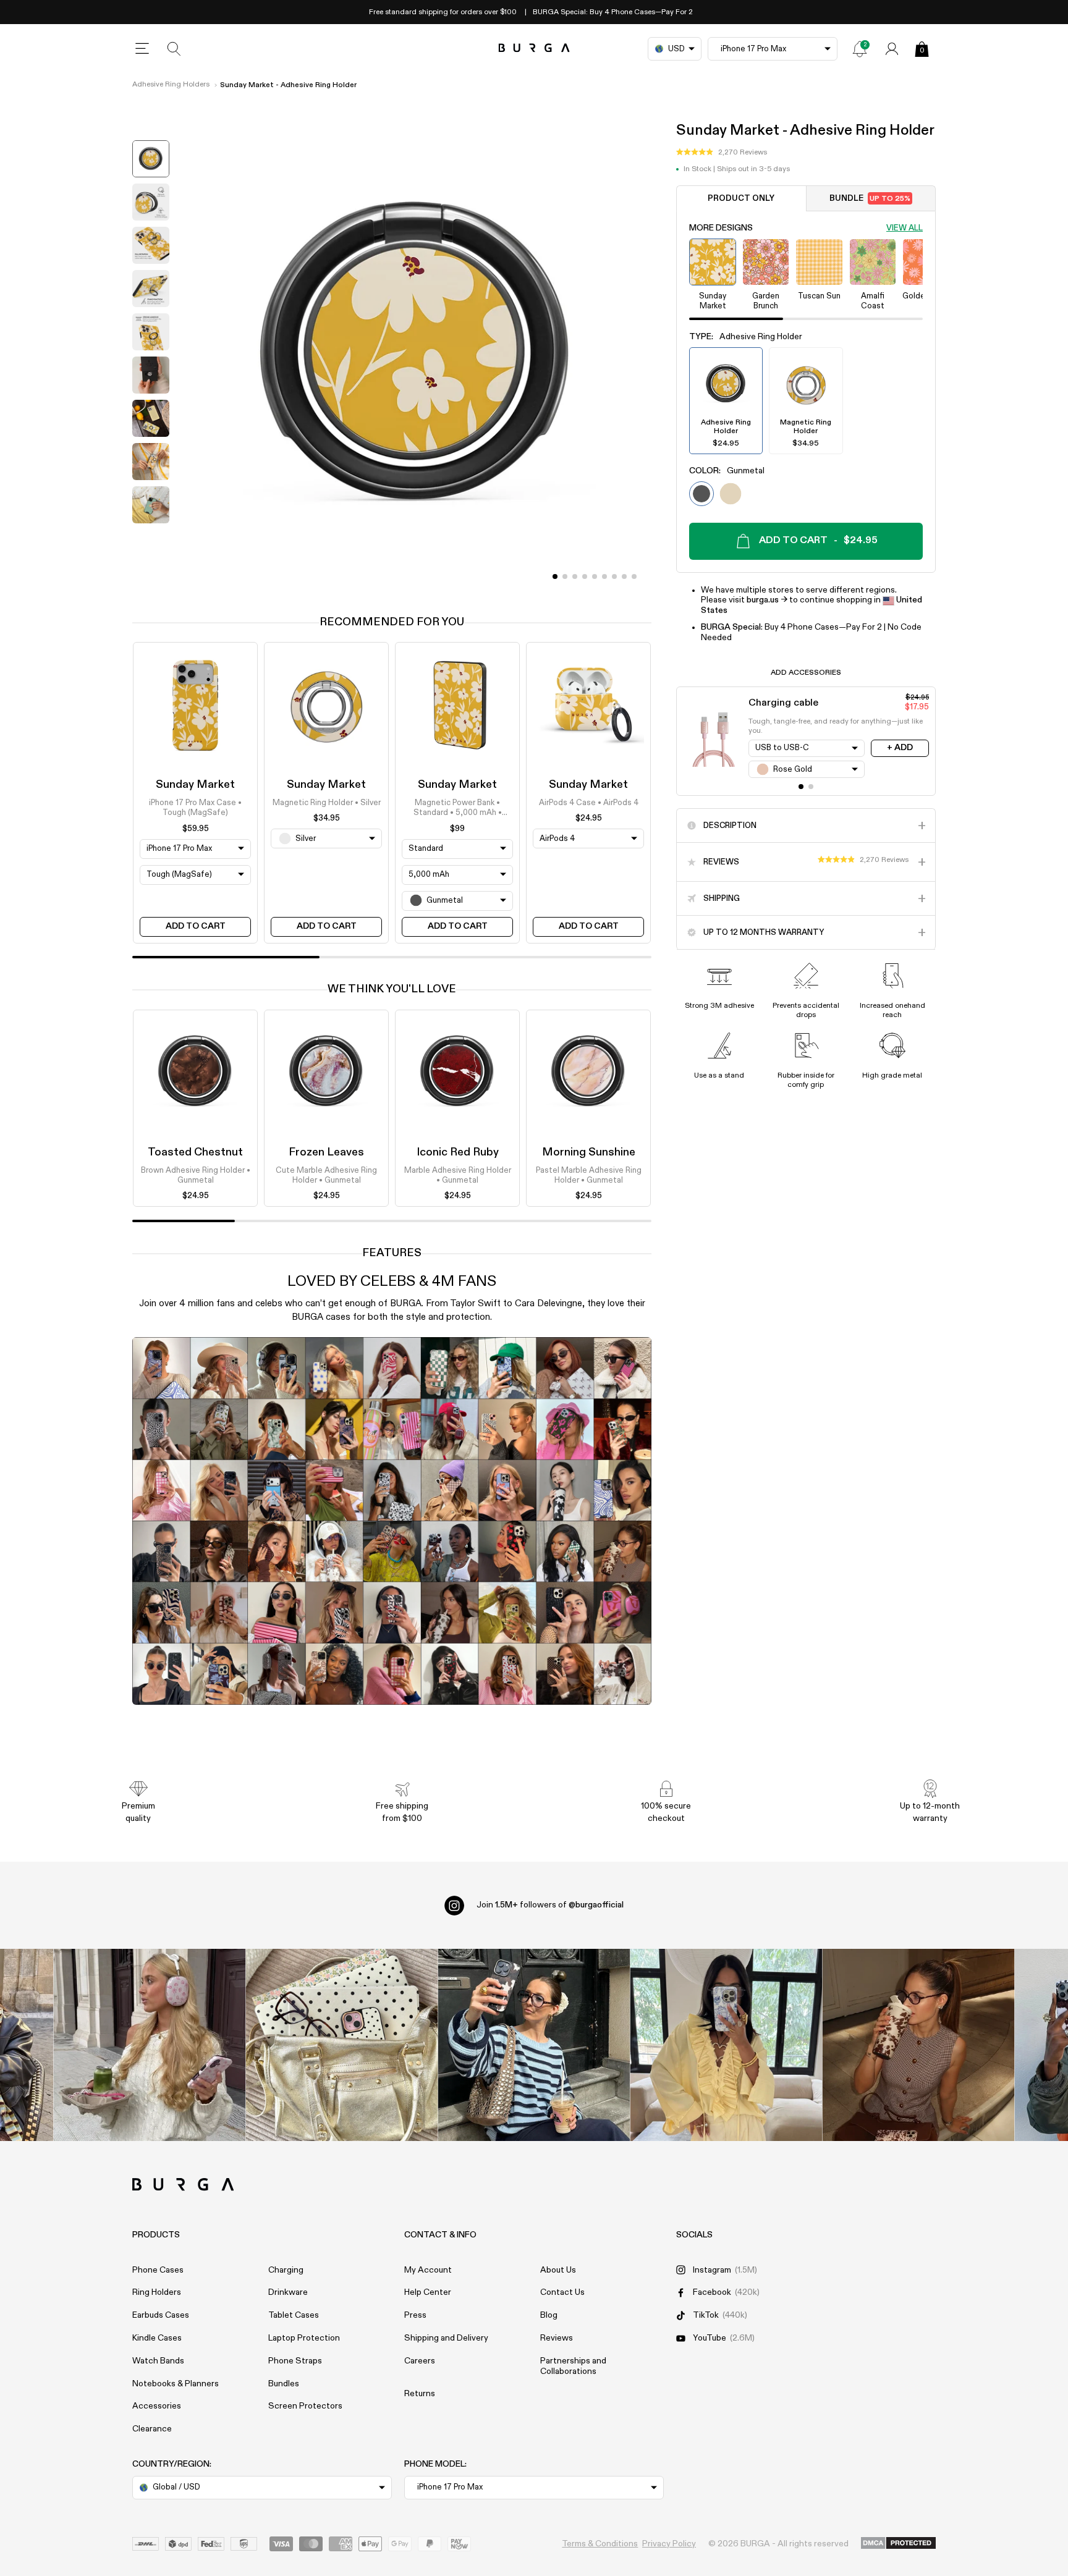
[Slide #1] (565, 576)
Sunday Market (195, 785)
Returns (420, 2394)
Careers (420, 2361)
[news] (860, 49)
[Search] (174, 49)
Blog (549, 2315)
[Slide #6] (614, 576)
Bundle (870, 199)
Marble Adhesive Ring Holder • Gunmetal (458, 1176)
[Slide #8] (634, 576)
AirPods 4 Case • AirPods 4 (589, 803)
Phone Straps (295, 2361)
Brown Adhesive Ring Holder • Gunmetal (196, 1176)
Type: (746, 337)
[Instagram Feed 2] (727, 2045)
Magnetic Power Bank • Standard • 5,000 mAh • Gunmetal (458, 809)
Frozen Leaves (326, 1152)
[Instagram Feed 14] (342, 2045)
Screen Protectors (305, 2406)
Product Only (741, 199)
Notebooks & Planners (176, 2384)
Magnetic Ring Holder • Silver (327, 803)
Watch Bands (158, 2361)
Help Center (428, 2292)
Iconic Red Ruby (458, 1152)
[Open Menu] (142, 49)
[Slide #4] (595, 576)
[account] (892, 49)
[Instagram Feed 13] (150, 2045)
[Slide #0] (555, 576)
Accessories (157, 2406)
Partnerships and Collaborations (573, 2366)
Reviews (557, 2338)
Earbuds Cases (161, 2315)
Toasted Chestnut (195, 1152)
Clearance (152, 2429)
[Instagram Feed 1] (534, 2045)
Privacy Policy (669, 2544)
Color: (727, 471)
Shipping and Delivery (446, 2338)
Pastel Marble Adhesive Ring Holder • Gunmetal (589, 1176)
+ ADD (900, 748)
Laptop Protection (304, 2338)
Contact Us (562, 2292)
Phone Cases (158, 2270)
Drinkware (288, 2292)
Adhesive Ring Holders (171, 85)
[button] (722, 153)
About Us (558, 2270)
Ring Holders (157, 2292)
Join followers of (550, 1905)
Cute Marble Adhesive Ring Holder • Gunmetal (326, 1176)
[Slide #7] (624, 576)
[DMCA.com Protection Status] (898, 2544)
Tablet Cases (294, 2315)
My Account (428, 2270)
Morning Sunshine (589, 1152)
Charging (286, 2270)
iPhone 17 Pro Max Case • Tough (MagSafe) (195, 808)
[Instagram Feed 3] (919, 2045)
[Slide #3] (585, 576)
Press (415, 2315)
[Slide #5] (604, 576)
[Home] (534, 49)
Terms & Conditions (600, 2544)
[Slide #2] (575, 576)
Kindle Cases (157, 2338)
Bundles (284, 2384)
